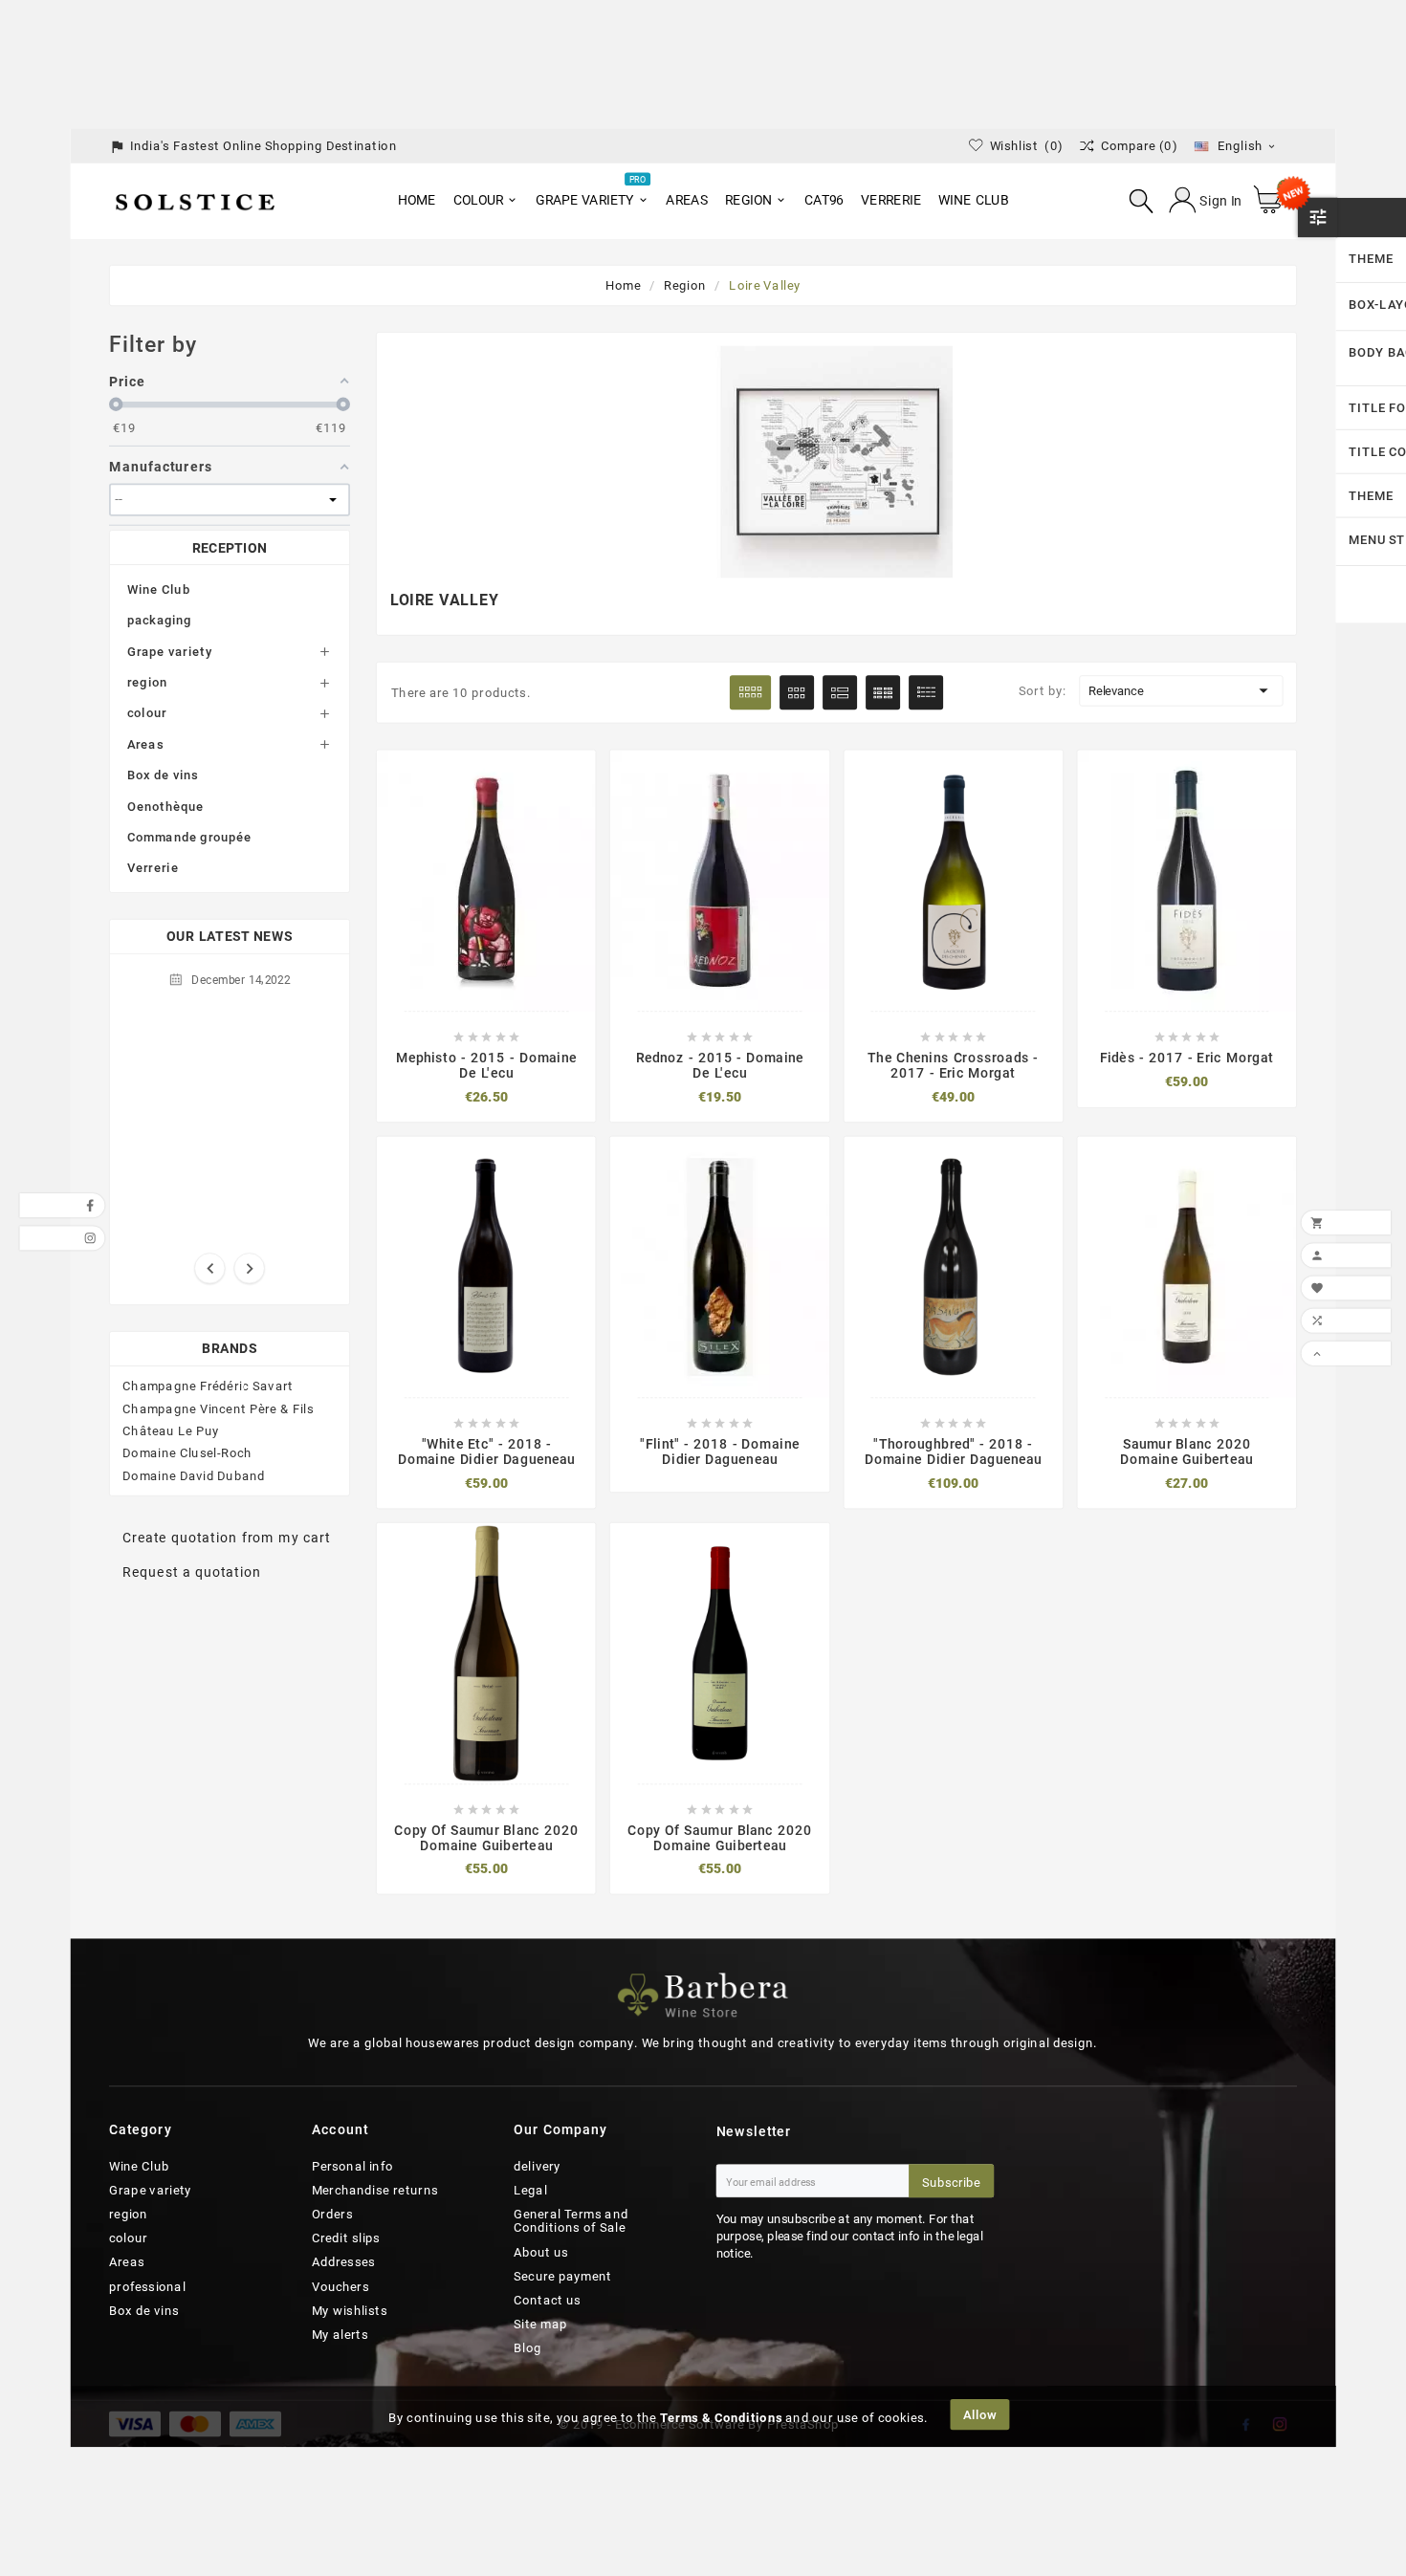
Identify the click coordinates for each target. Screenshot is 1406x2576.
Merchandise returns (375, 2190)
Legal (530, 2190)
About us (541, 2252)
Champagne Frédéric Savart (208, 1386)
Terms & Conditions (721, 2418)
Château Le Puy (171, 1430)
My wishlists (350, 2310)
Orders (332, 2215)
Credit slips (346, 2238)
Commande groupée (190, 837)
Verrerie (153, 867)
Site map (540, 2325)
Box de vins (163, 775)
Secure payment (563, 2276)
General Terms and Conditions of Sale (571, 2222)
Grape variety (170, 651)
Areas (145, 744)
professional (147, 2286)
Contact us (547, 2301)
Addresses (344, 2262)
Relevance (1181, 690)
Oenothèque (165, 806)
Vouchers (341, 2286)
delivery (538, 2166)
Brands (229, 1349)
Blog (527, 2348)
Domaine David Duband (194, 1475)
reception (230, 547)
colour (147, 712)
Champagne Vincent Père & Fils (218, 1408)
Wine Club (159, 589)
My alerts (340, 2335)
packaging (160, 620)
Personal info (353, 2166)
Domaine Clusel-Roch (187, 1453)
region (147, 682)
